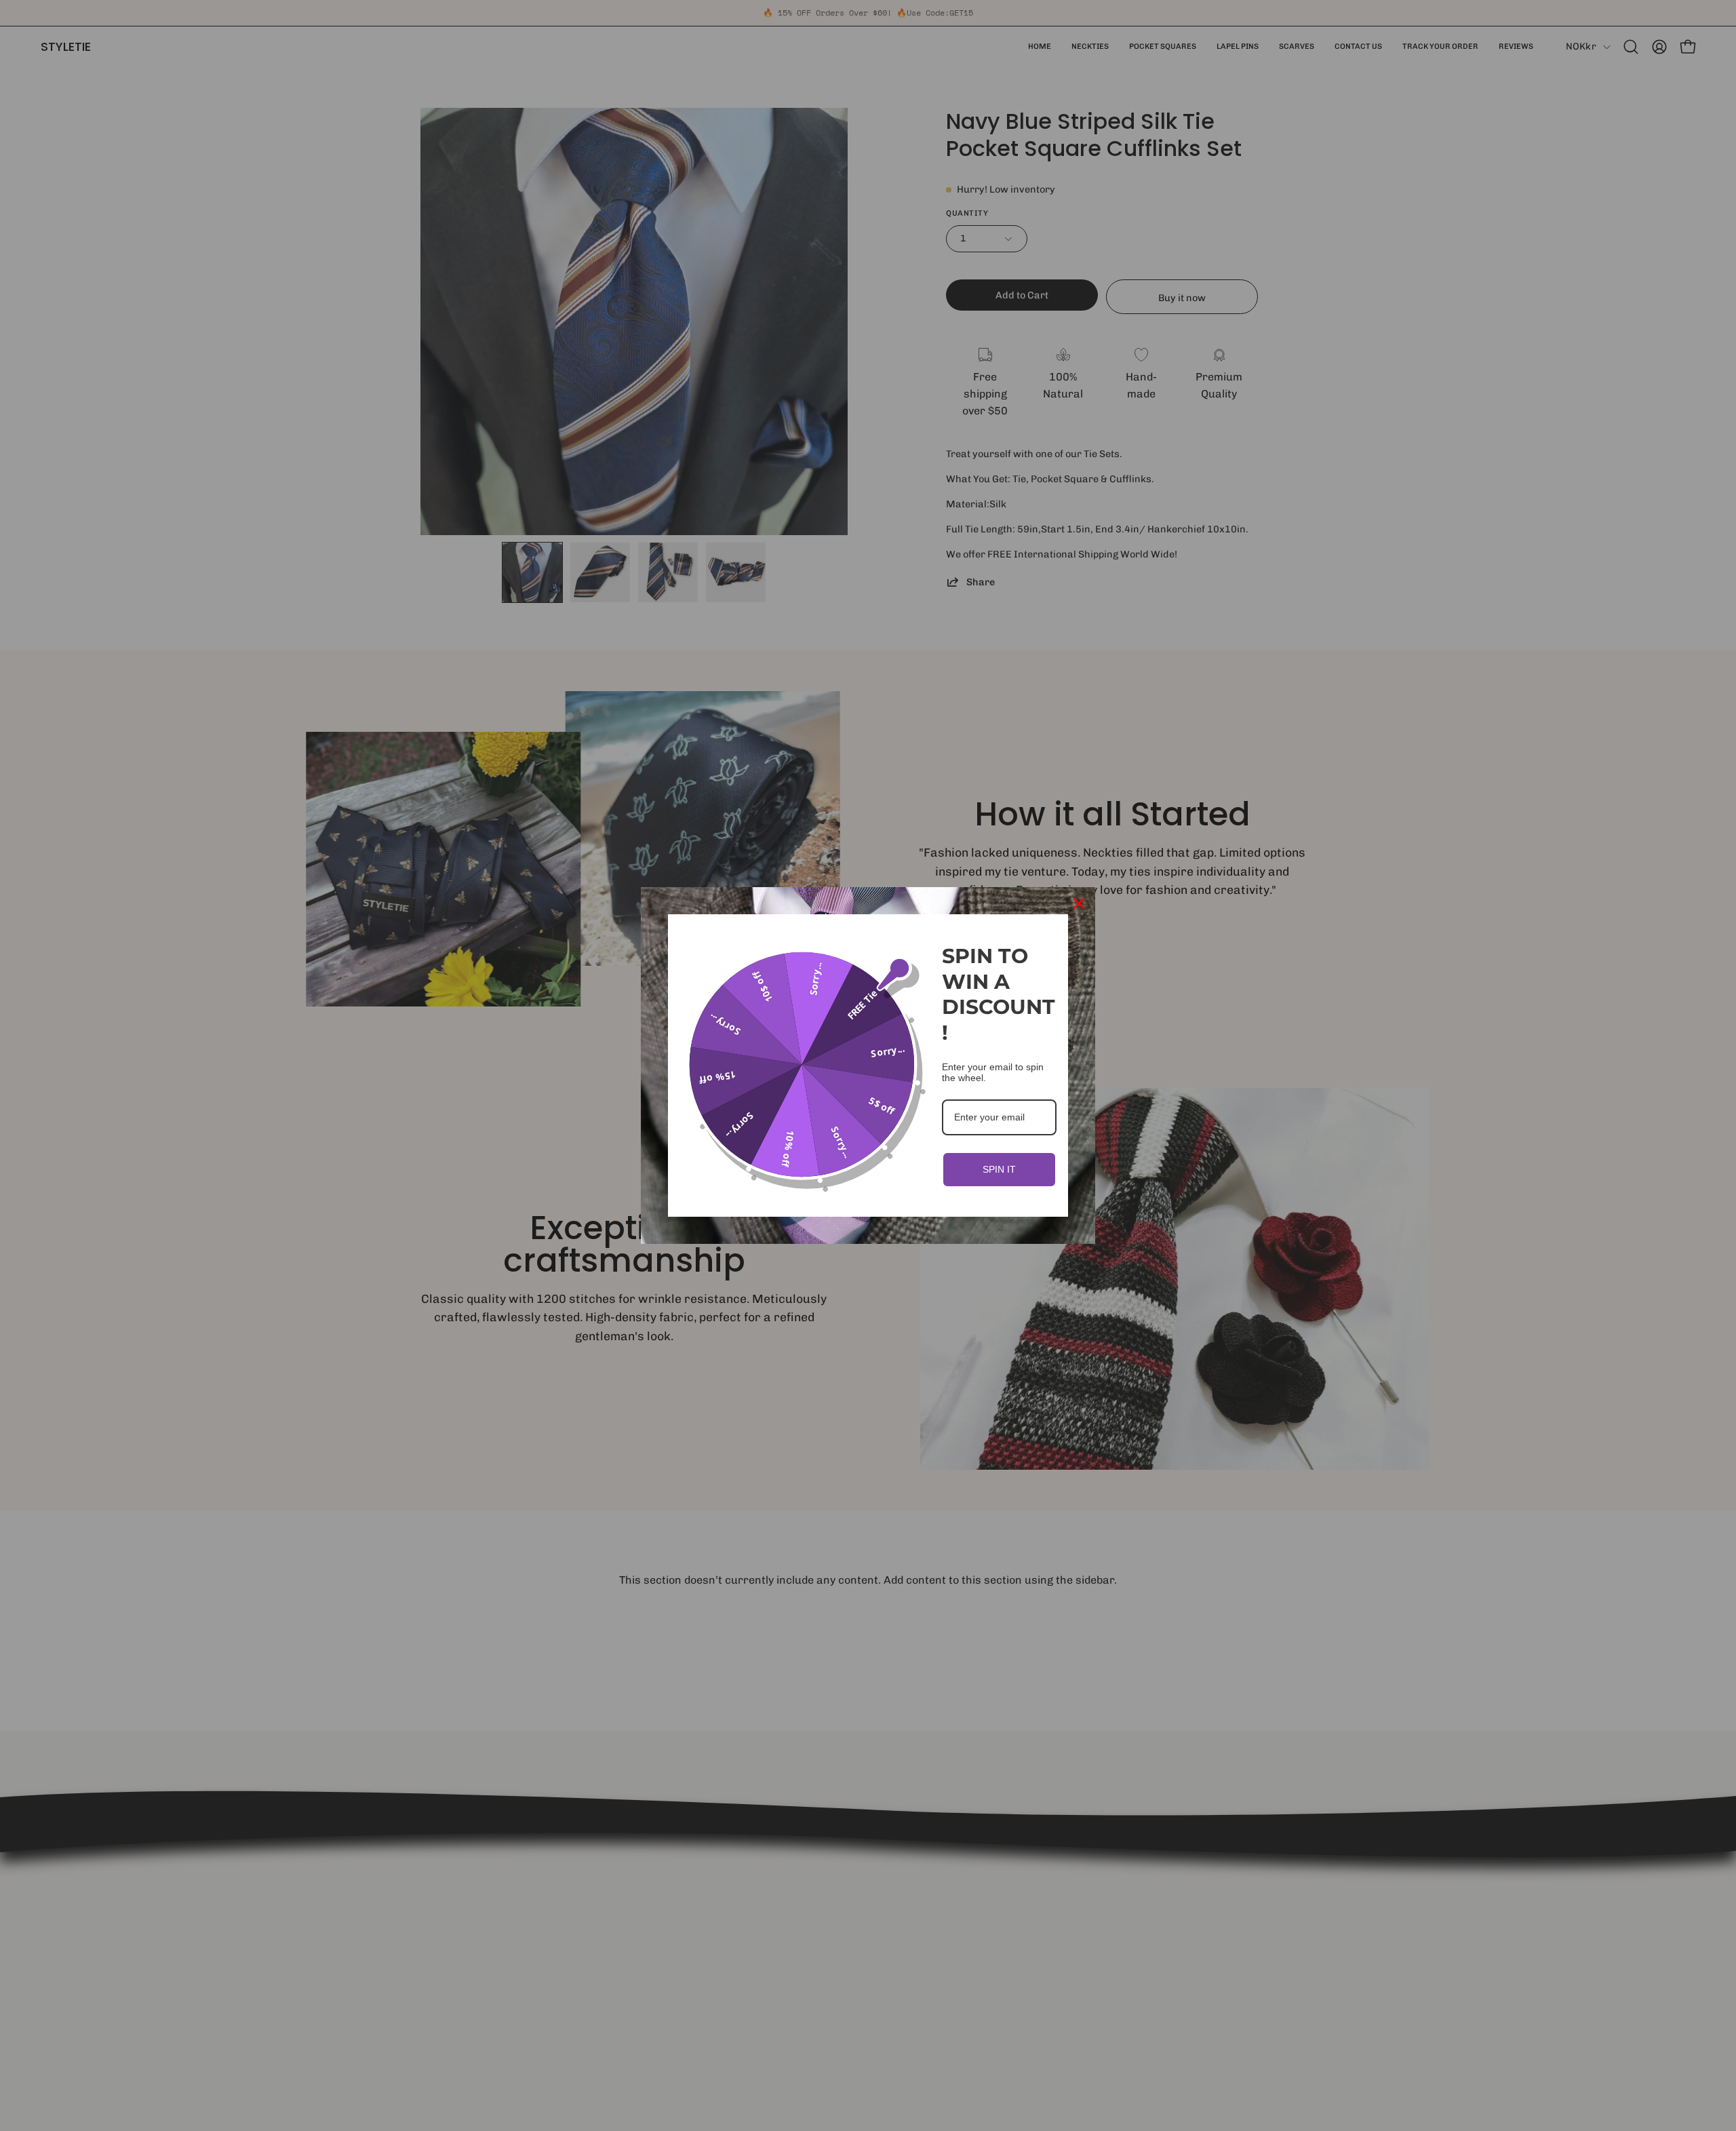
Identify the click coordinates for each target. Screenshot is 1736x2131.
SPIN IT (999, 1169)
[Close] (1079, 903)
